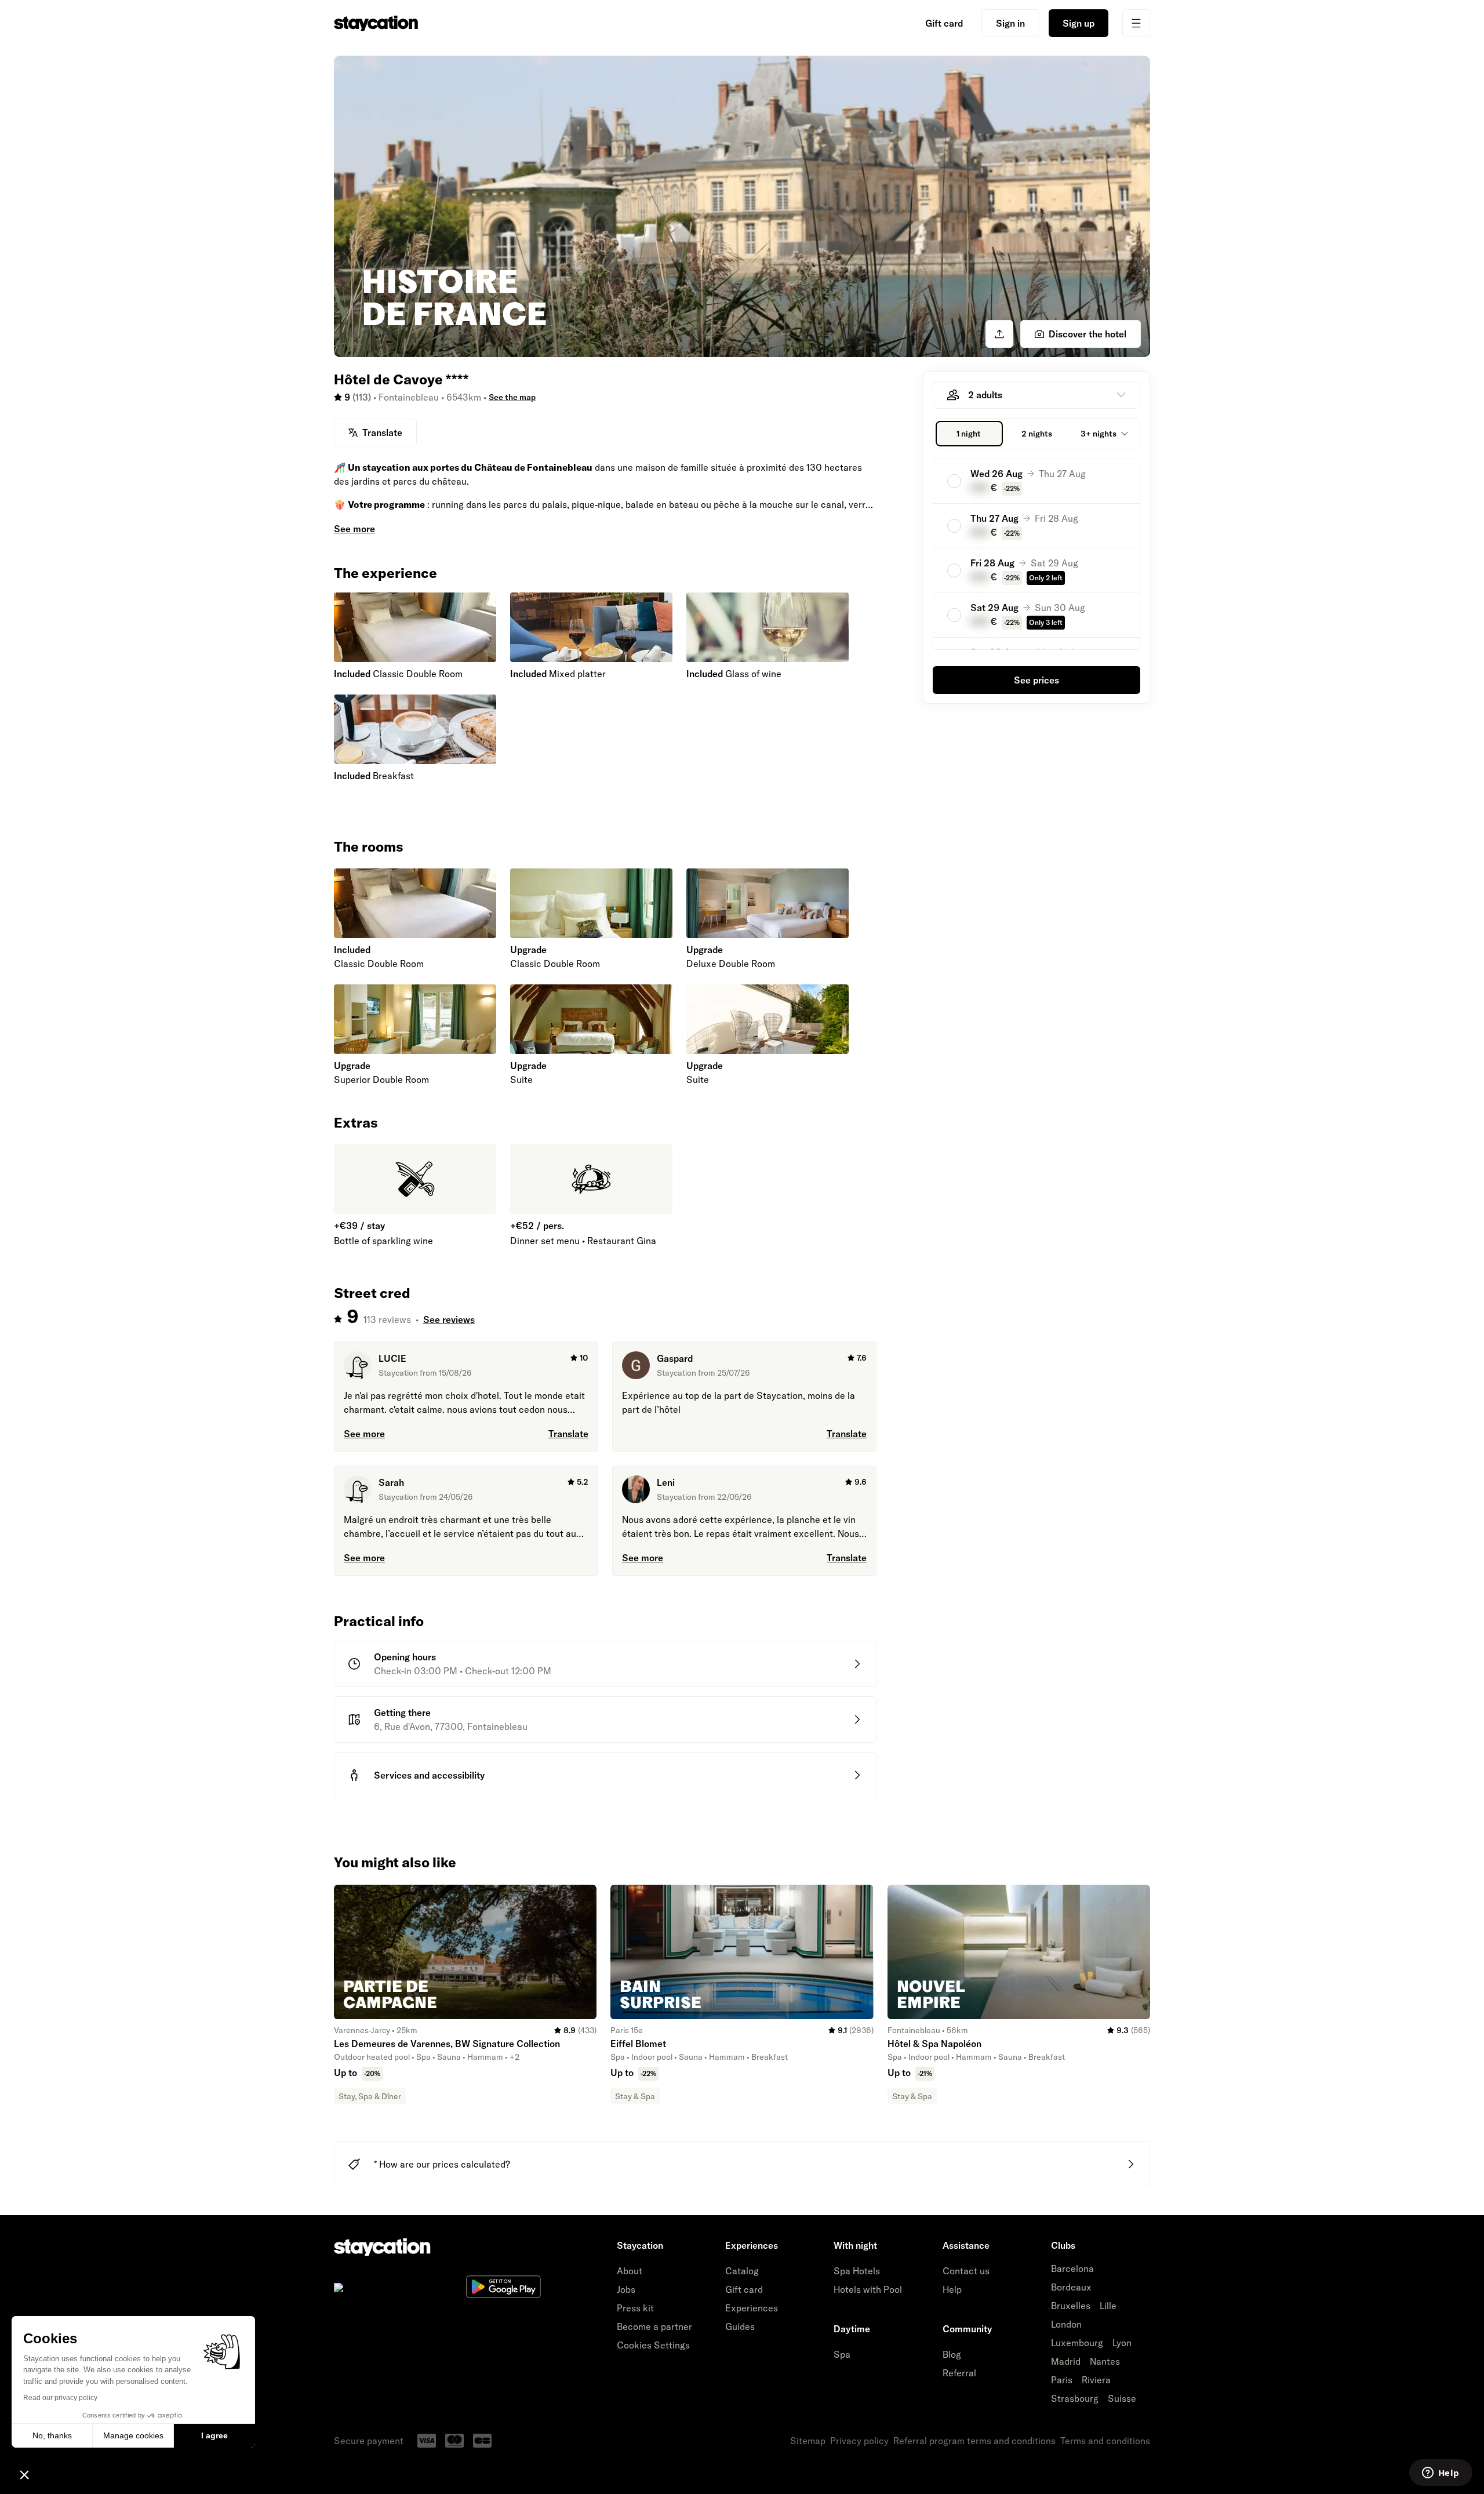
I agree (214, 2435)
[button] (24, 2474)
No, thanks (52, 2435)
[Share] (999, 334)
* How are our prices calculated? (442, 2164)
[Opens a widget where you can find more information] (1441, 2474)
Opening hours (405, 1657)
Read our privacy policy (60, 2398)
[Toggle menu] (1136, 23)
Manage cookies (133, 2435)
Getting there (402, 1713)
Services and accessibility (429, 1775)
